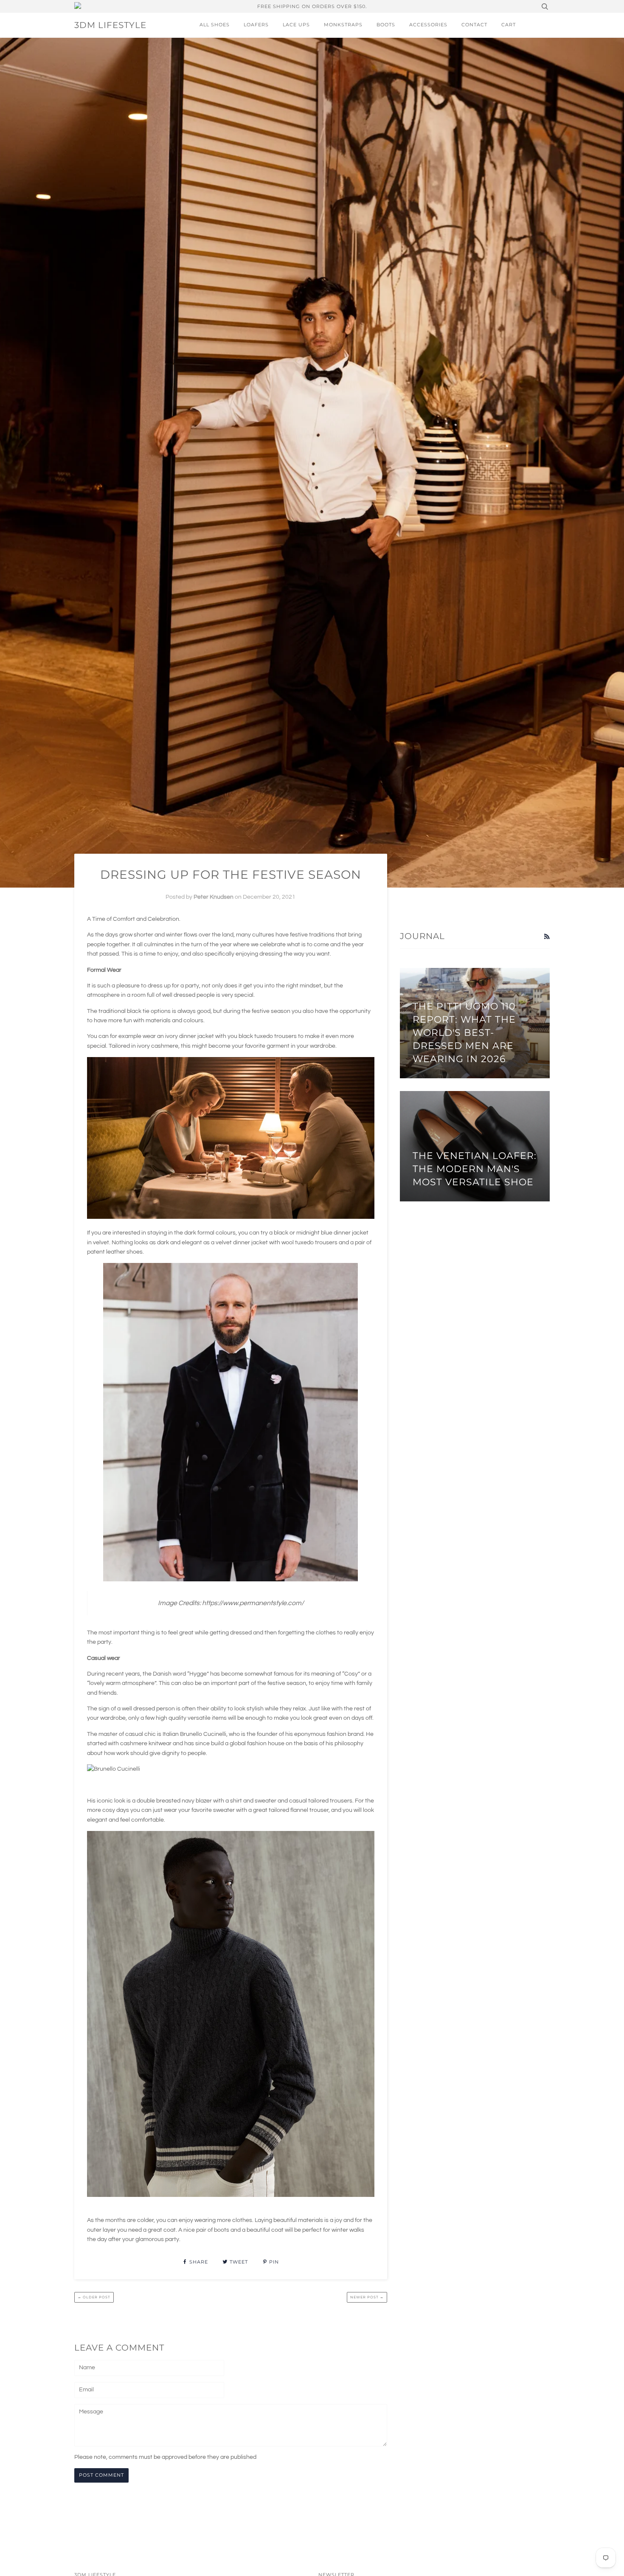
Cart (509, 25)
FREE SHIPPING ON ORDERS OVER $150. (312, 6)
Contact (474, 25)
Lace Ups (296, 25)
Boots (386, 25)
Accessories (428, 25)
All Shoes (215, 25)
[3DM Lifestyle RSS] (547, 937)
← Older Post (94, 2297)
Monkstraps (343, 25)
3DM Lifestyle (110, 25)
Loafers (256, 25)
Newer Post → (367, 2297)
